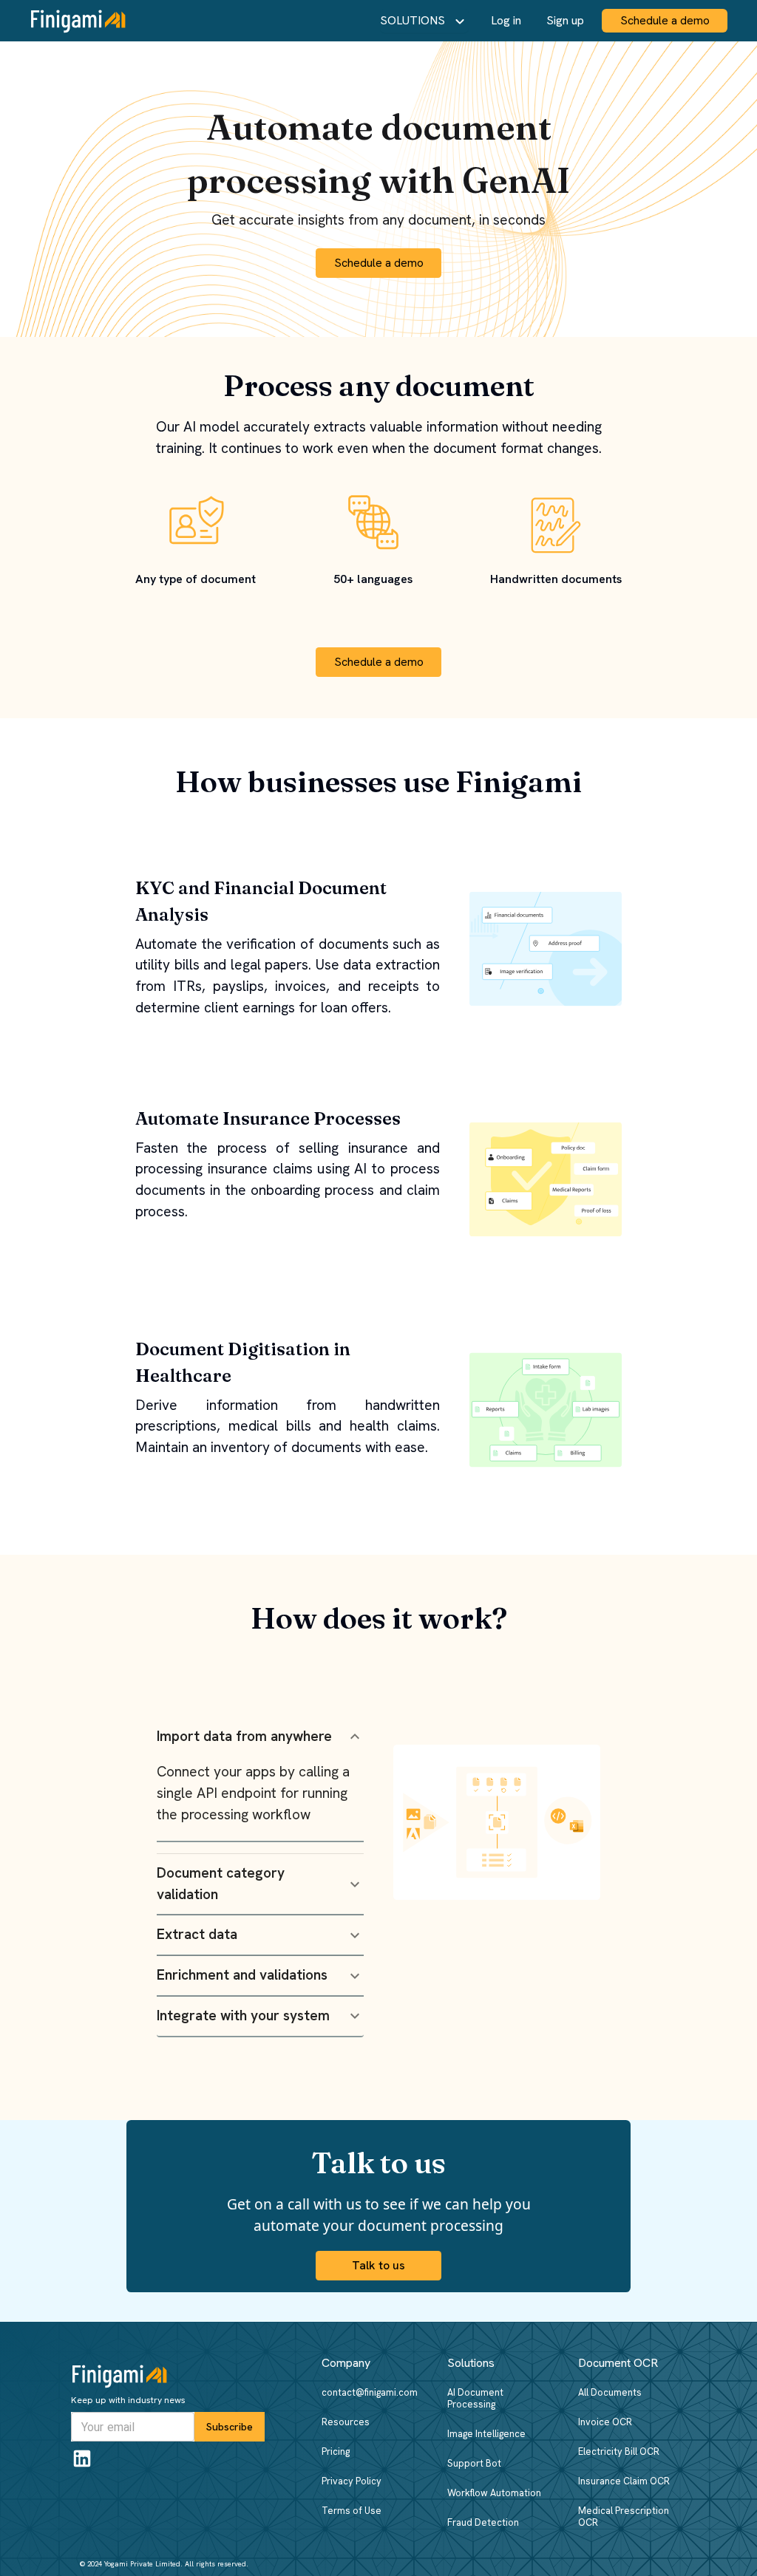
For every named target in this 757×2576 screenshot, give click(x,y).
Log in (506, 20)
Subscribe (230, 2427)
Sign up (565, 20)
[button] (260, 1737)
